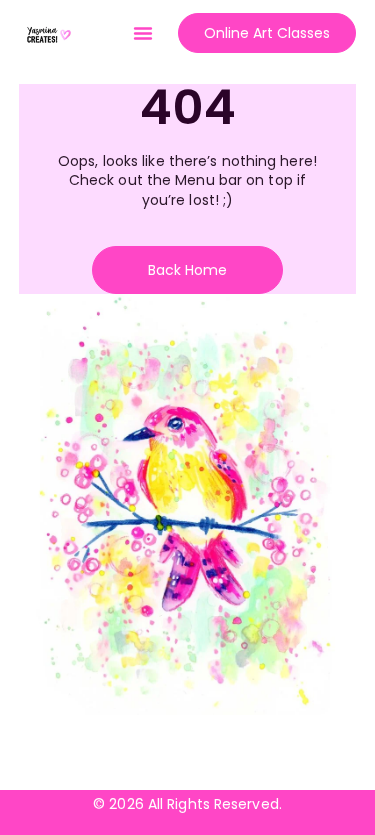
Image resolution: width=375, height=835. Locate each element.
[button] (143, 33)
